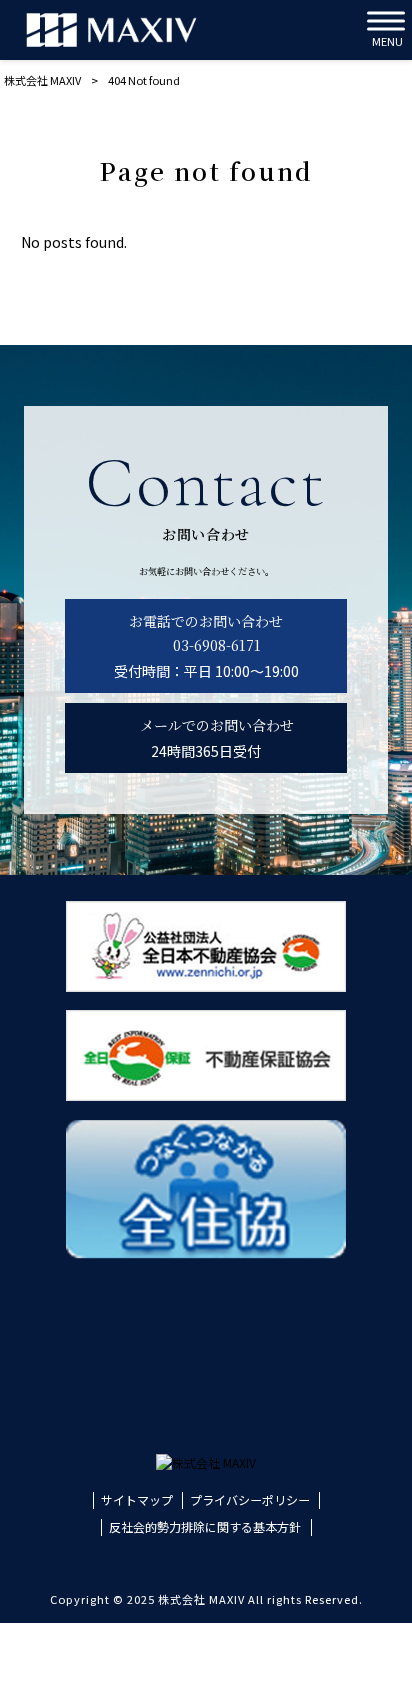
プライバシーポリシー (250, 1500)
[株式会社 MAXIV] (111, 30)
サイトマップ (137, 1500)
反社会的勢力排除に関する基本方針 (205, 1527)
